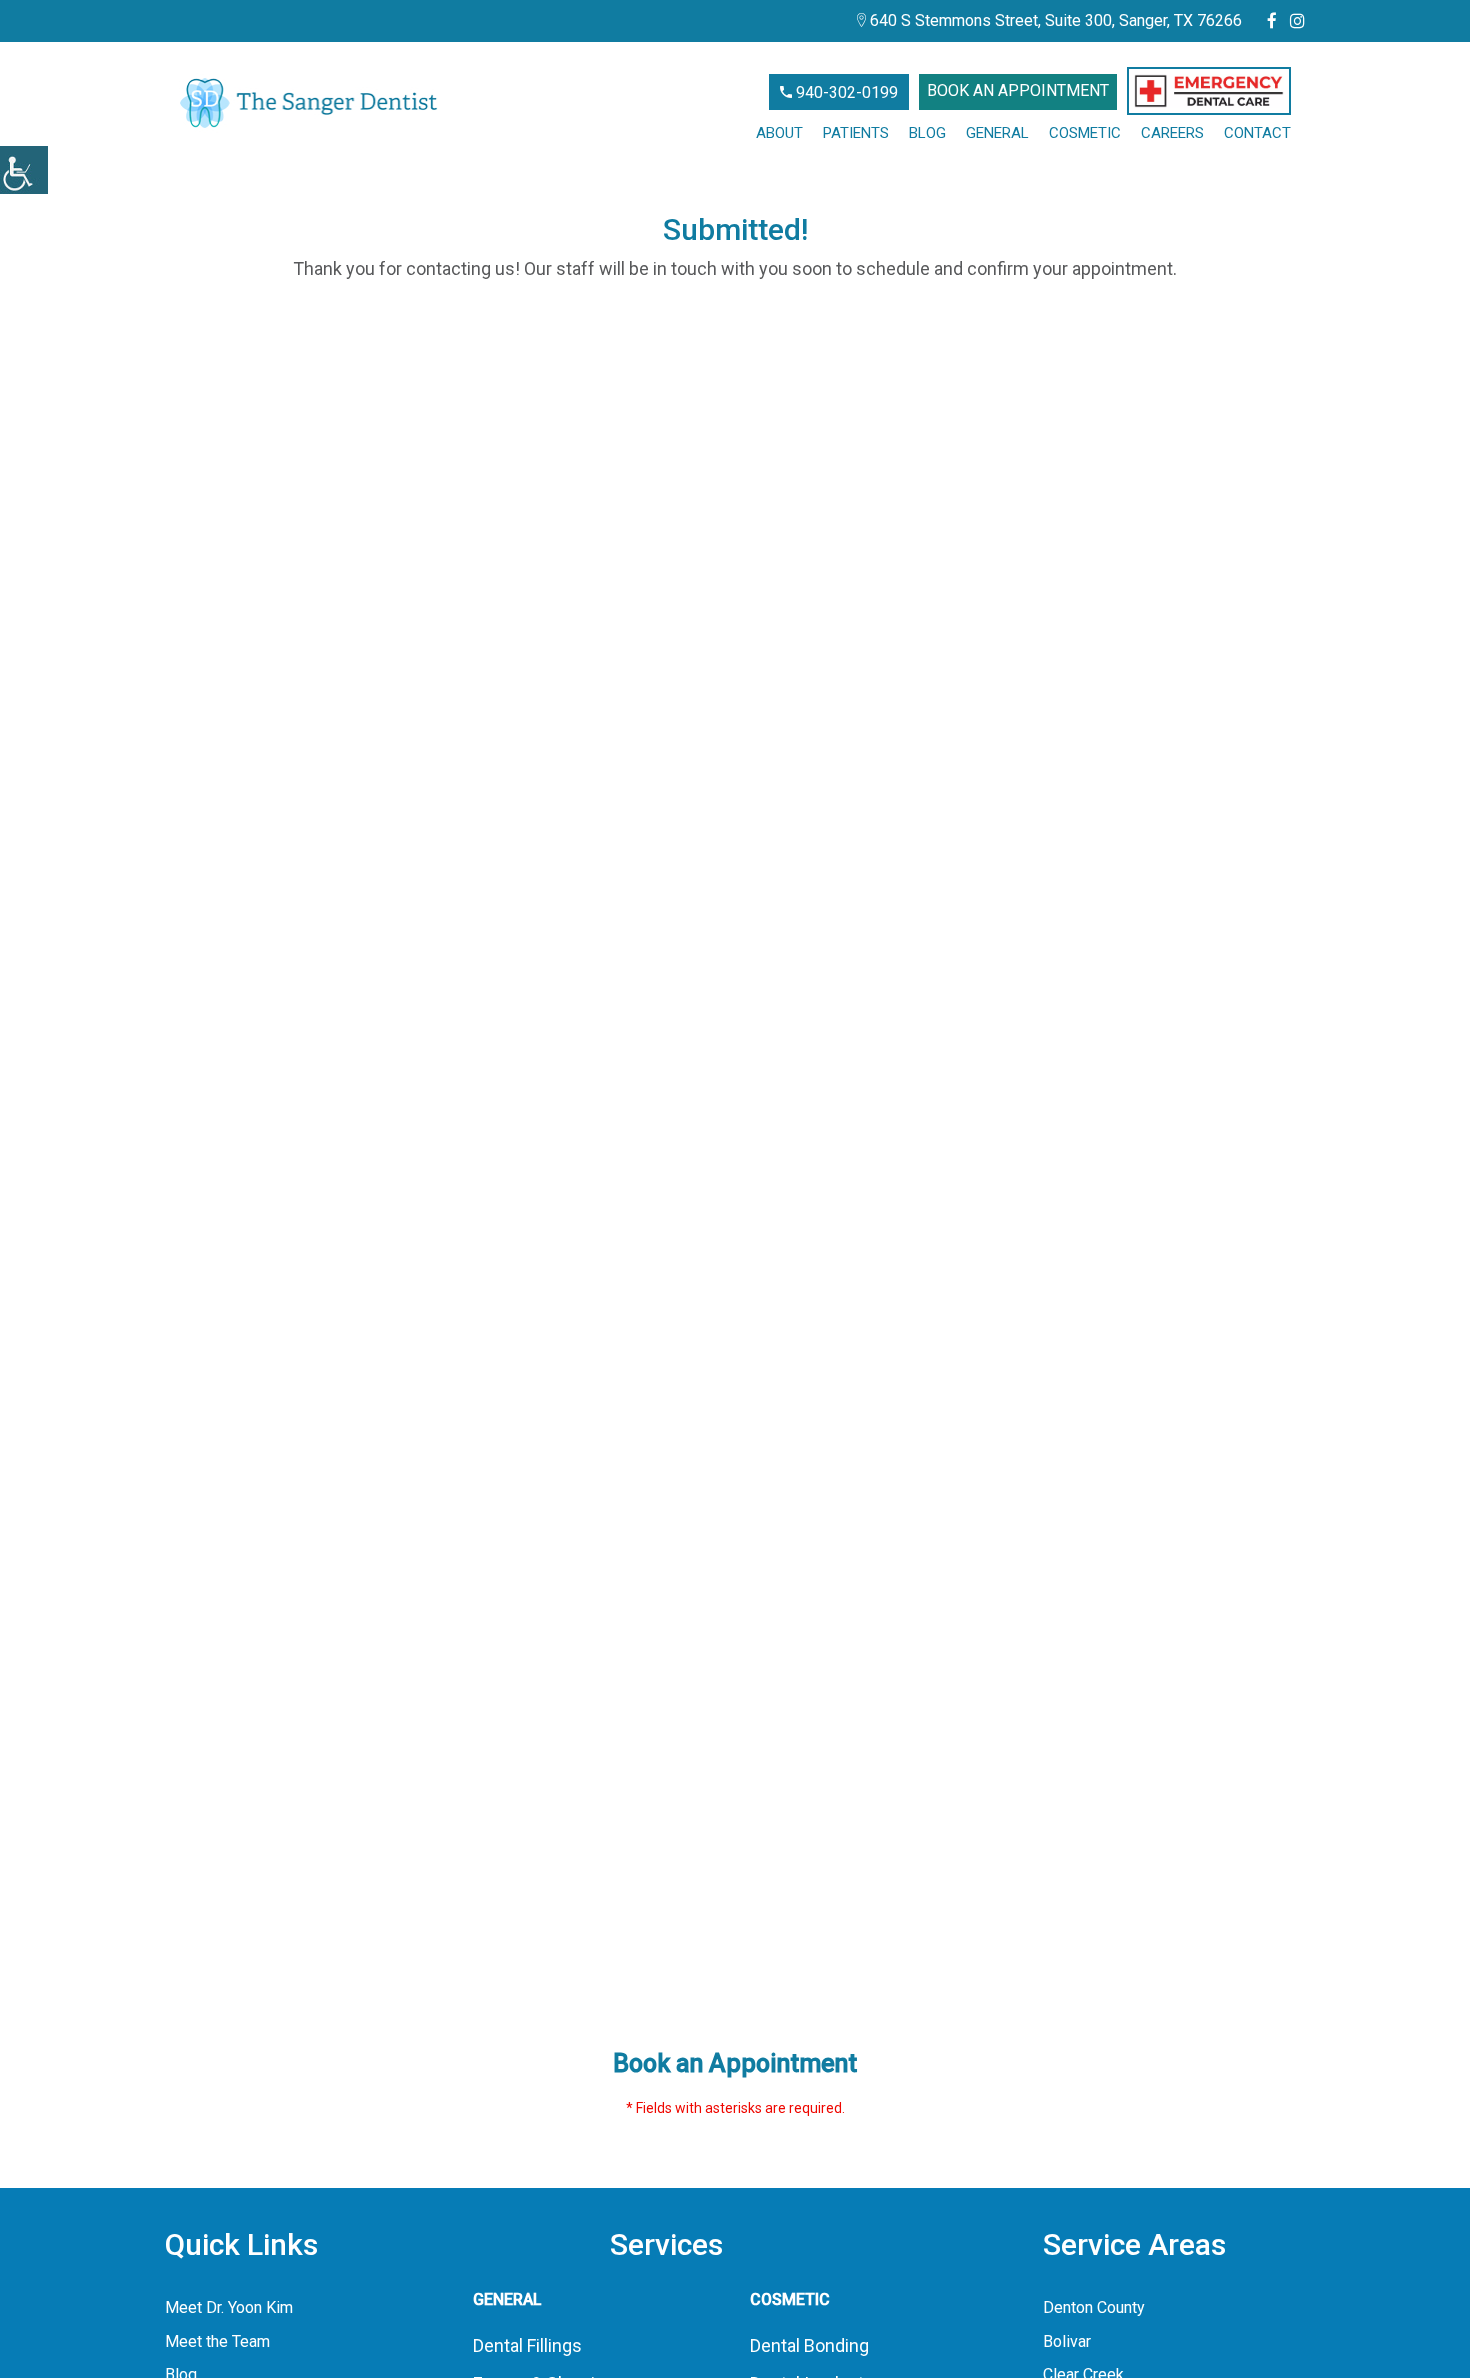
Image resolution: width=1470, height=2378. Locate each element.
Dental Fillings (527, 2345)
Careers (1172, 133)
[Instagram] (1297, 21)
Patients (856, 133)
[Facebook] (1272, 21)
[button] (1209, 91)
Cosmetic (1085, 133)
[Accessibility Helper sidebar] (24, 170)
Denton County (1094, 2307)
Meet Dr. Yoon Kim (229, 2307)
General (997, 133)
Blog (927, 133)
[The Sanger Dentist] (308, 102)
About (779, 133)
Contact (1257, 133)
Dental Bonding (809, 2345)
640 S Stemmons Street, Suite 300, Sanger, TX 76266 (1054, 20)
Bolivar (1067, 2341)
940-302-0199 (845, 92)
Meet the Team (217, 2341)
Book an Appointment (1018, 90)
